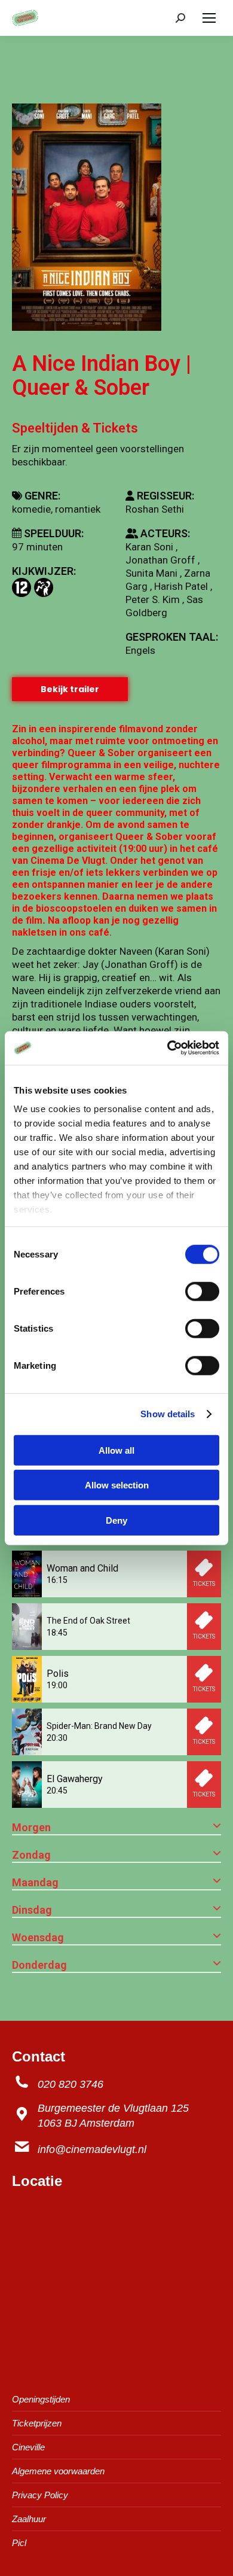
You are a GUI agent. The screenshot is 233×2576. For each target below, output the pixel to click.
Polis (58, 1674)
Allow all (116, 1450)
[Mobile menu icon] (209, 18)
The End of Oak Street (88, 1621)
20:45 (57, 1791)
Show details (168, 1414)
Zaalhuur (29, 2519)
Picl (19, 2543)
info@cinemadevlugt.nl (92, 2149)
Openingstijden (41, 2399)
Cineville (28, 2447)
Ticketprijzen (37, 2423)
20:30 (57, 1738)
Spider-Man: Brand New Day (99, 1726)
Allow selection (117, 1485)
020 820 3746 (70, 2084)
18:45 (57, 1633)
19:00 (57, 1685)
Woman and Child (82, 1568)
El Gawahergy (75, 1779)
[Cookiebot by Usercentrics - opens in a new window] (168, 1048)
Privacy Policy (40, 2495)
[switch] (202, 1291)
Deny (116, 1520)
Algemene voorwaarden (58, 2471)
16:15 (57, 1580)
